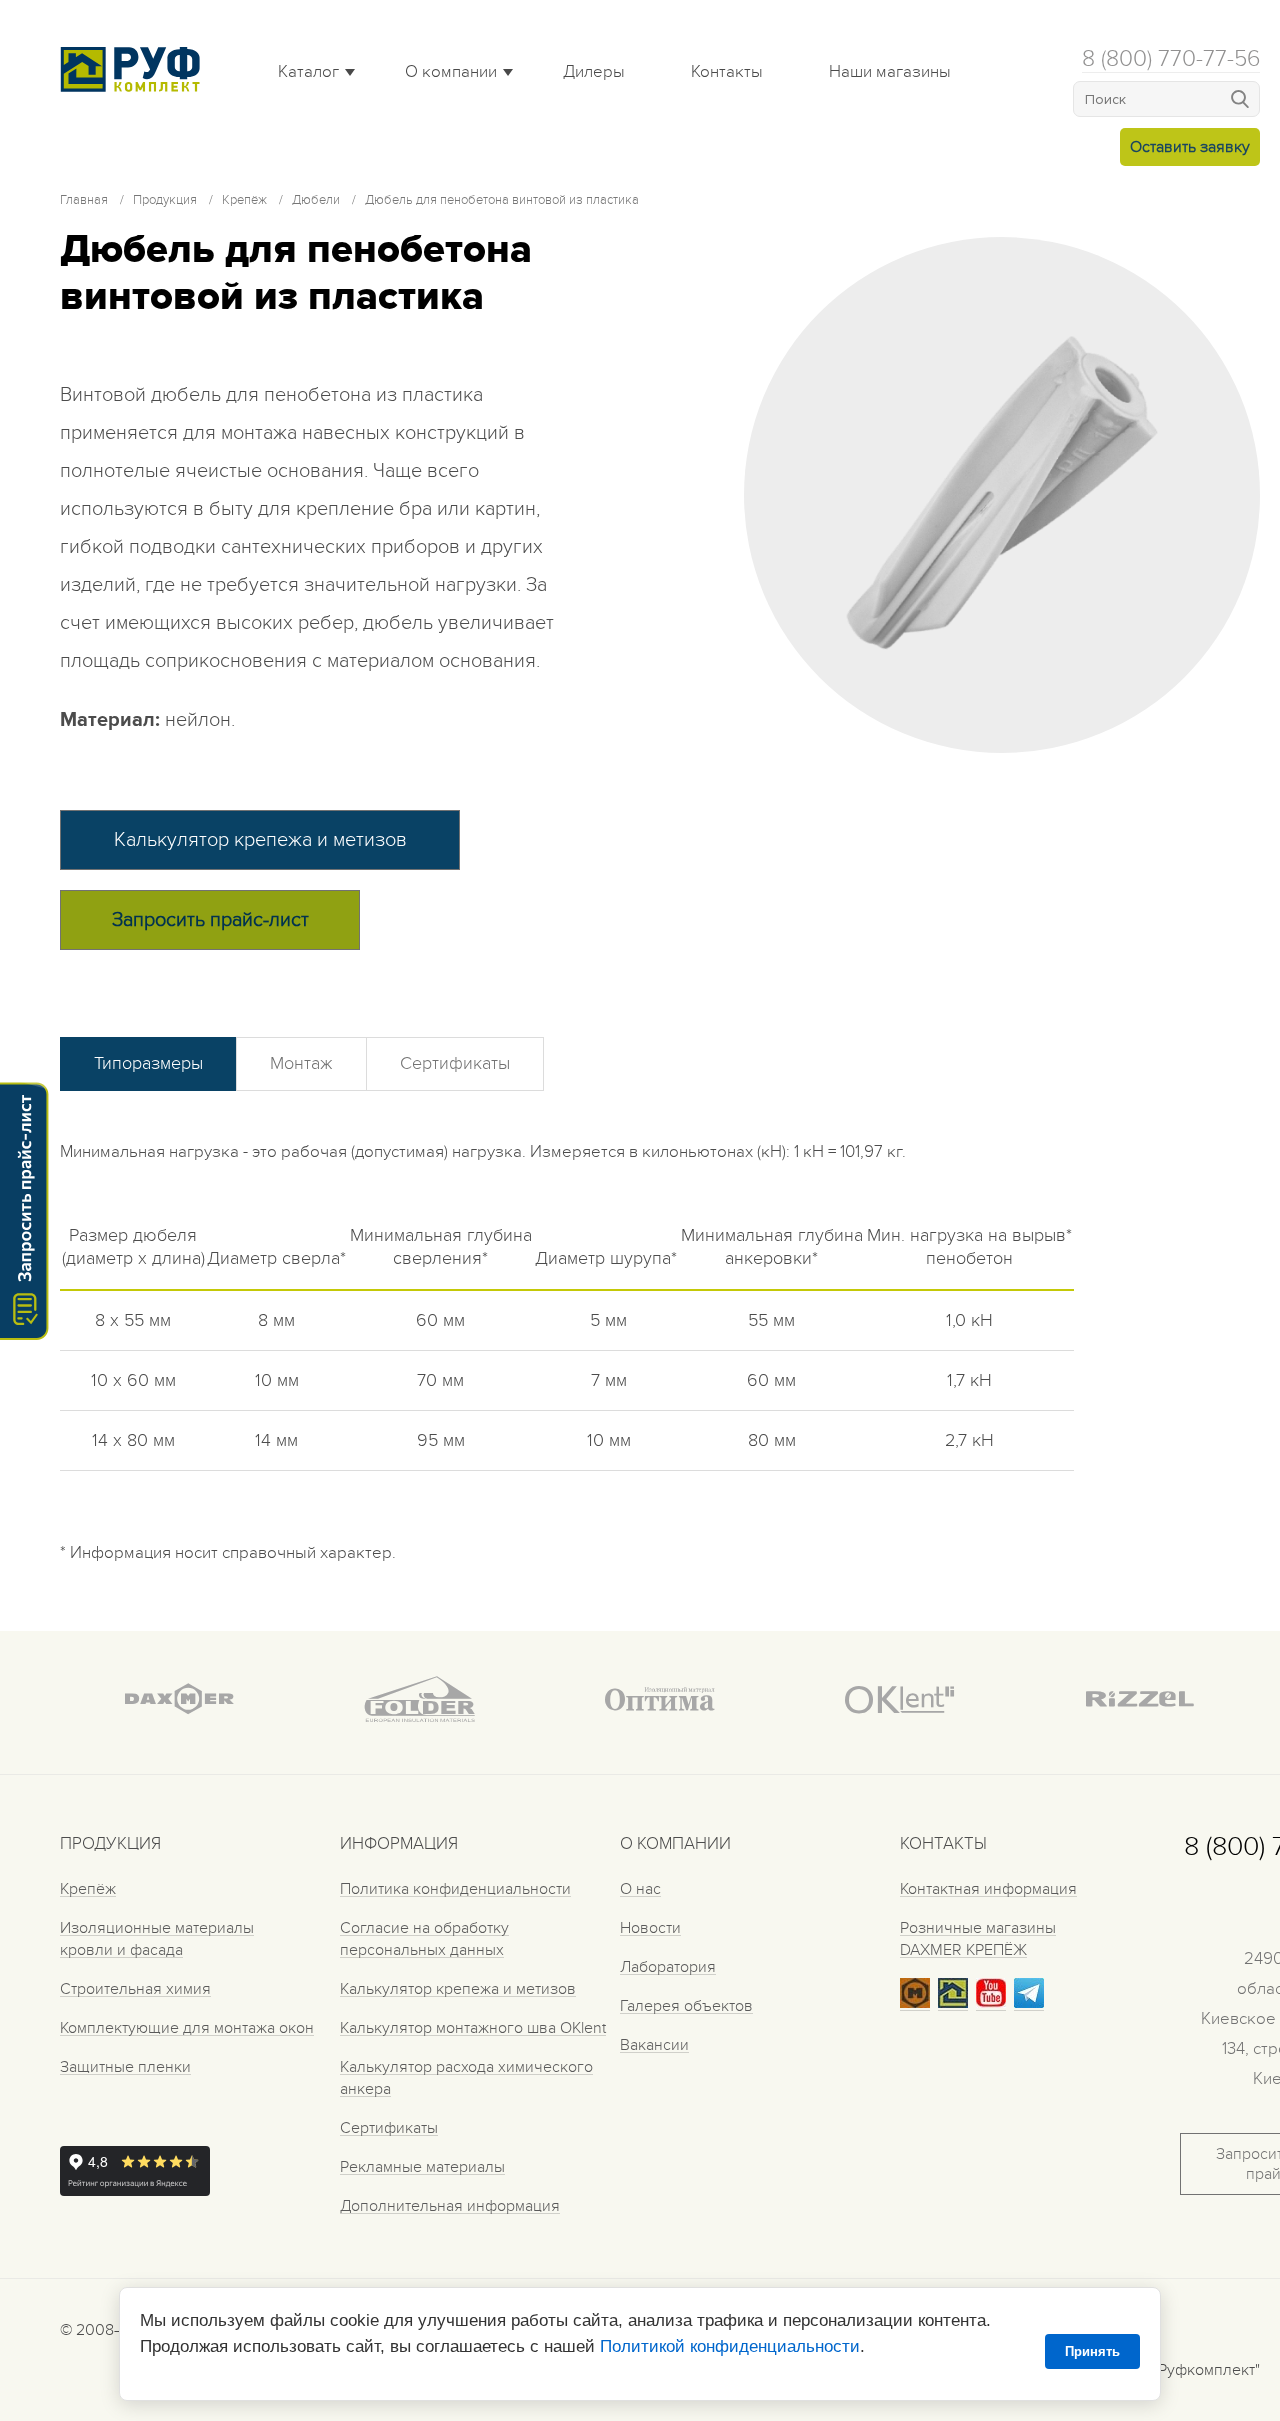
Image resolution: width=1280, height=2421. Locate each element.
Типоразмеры (148, 1063)
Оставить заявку (1190, 147)
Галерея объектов (686, 2006)
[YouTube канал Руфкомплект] (991, 2003)
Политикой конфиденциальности (730, 2346)
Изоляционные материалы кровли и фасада (157, 1939)
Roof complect (135, 69)
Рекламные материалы (422, 2167)
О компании (451, 72)
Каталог (308, 72)
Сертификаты (455, 1063)
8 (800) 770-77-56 (1171, 59)
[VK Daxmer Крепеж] (915, 2003)
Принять (1092, 2351)
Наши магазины (890, 72)
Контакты (727, 72)
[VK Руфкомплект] (953, 2003)
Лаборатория (668, 1967)
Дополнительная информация (450, 2206)
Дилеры (594, 72)
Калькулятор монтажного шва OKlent (473, 2028)
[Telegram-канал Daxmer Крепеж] (1029, 2003)
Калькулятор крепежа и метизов (260, 840)
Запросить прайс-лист (210, 920)
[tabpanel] (1002, 495)
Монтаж (301, 1063)
